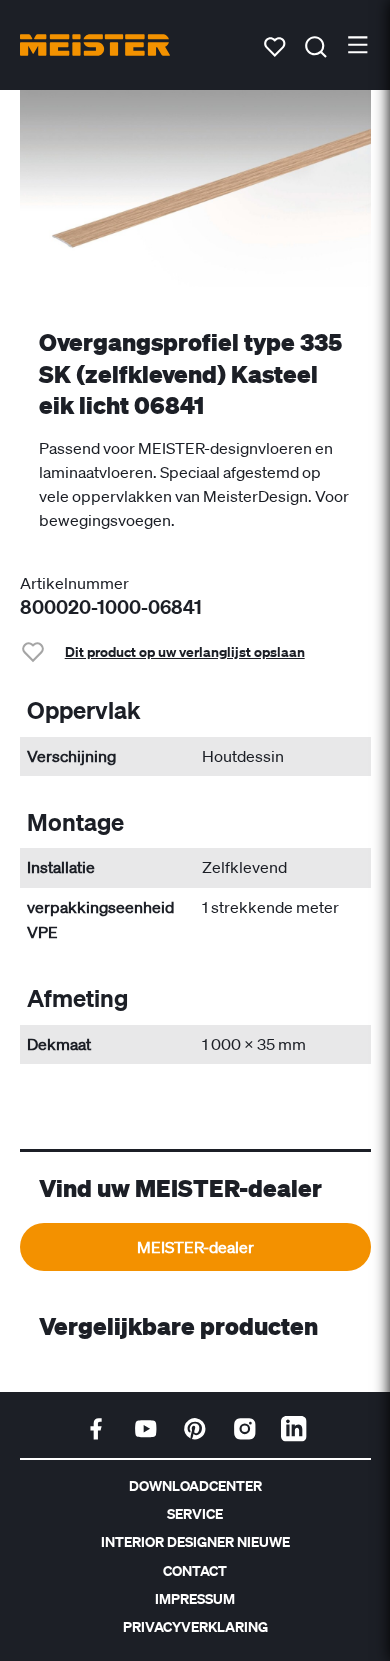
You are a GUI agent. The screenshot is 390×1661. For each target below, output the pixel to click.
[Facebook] (96, 1429)
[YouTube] (146, 1429)
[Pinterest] (195, 1429)
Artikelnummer (74, 583)
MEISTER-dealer (195, 1247)
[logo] (95, 45)
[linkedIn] (294, 1429)
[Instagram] (245, 1429)
